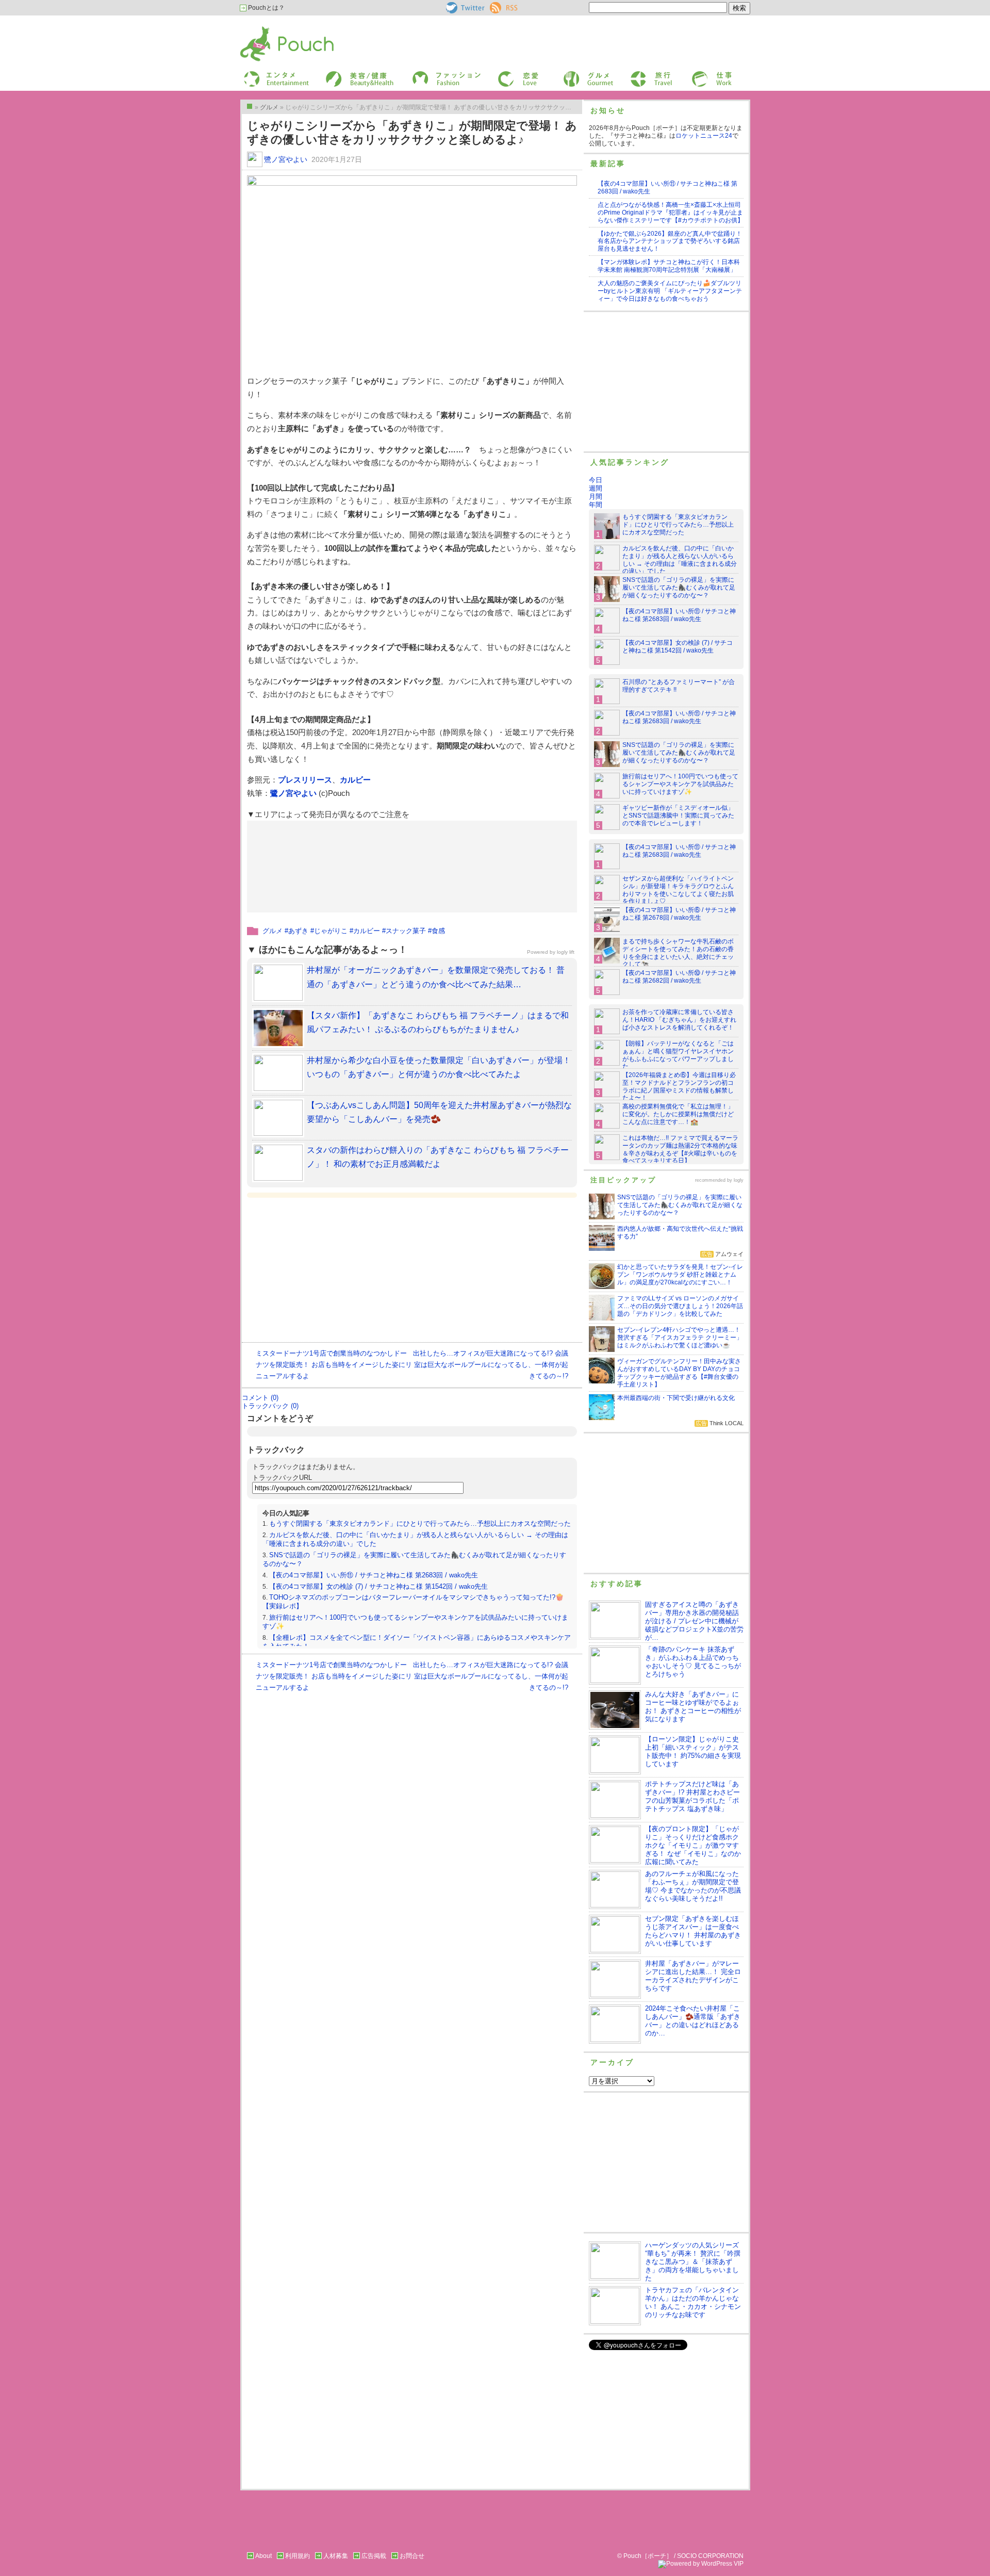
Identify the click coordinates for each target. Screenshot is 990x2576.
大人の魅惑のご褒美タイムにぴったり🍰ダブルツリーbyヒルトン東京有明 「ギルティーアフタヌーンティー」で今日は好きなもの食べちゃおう (670, 291)
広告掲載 (374, 2556)
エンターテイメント (273, 74)
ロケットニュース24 (704, 136)
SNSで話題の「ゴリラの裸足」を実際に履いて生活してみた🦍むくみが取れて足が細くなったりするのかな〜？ (679, 588)
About (263, 2556)
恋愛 (503, 74)
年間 (596, 505)
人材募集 (336, 2556)
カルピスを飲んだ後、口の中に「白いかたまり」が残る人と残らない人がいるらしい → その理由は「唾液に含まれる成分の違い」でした (680, 560)
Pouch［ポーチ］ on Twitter (464, 8)
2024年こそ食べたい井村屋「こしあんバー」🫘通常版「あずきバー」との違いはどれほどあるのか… (693, 2021)
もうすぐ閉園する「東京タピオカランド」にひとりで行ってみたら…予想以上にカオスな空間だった (420, 1523)
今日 (596, 480)
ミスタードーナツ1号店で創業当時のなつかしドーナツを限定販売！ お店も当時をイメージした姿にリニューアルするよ (334, 1365)
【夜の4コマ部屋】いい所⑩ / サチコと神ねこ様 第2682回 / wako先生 (679, 977)
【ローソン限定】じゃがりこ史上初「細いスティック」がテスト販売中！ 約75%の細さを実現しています (693, 1751)
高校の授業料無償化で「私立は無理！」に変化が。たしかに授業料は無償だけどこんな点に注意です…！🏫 (678, 1114)
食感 (438, 931)
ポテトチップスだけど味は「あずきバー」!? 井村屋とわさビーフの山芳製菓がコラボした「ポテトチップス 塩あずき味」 (692, 1796)
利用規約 (298, 2556)
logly (739, 1180)
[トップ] (250, 106)
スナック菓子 (406, 931)
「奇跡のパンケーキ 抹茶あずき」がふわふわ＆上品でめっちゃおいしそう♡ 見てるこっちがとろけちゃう (693, 1662)
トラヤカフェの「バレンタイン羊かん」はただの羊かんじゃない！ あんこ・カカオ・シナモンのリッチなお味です (693, 2302)
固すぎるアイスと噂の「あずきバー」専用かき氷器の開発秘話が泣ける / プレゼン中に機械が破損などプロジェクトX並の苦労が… (694, 1621)
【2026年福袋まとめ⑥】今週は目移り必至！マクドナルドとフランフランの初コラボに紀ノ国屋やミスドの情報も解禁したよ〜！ (679, 1087)
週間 (596, 488)
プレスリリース (305, 780)
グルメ (572, 74)
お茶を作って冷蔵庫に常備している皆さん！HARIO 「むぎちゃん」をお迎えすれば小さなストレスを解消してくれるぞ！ (679, 1020)
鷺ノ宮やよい (286, 159)
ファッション (430, 74)
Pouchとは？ (266, 8)
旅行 (636, 74)
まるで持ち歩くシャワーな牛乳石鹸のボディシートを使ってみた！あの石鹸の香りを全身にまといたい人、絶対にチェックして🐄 (678, 953)
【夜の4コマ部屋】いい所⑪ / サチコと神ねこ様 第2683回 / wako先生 (374, 1575)
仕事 (697, 74)
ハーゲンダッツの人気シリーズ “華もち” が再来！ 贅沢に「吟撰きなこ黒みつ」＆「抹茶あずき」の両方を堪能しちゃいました (693, 2262)
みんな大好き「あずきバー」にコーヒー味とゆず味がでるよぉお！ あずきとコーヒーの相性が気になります (693, 1707)
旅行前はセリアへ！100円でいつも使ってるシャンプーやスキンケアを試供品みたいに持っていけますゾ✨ (680, 784)
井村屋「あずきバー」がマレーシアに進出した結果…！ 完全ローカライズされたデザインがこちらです (693, 1976)
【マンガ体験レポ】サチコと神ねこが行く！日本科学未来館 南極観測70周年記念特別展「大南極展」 (669, 266)
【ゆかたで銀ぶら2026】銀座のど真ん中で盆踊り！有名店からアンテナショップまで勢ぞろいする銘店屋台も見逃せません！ (670, 241)
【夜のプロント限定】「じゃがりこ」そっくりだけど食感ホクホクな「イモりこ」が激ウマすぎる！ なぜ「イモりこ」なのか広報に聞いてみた (693, 1845)
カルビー (355, 780)
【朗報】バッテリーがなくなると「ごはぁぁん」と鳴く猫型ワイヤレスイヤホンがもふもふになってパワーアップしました (678, 1055)
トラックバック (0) (270, 1406)
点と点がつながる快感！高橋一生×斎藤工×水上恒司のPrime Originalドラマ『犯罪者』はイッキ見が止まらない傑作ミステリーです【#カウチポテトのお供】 (671, 213)
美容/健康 (338, 74)
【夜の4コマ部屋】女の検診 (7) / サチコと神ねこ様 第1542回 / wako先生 (378, 1586)
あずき (298, 931)
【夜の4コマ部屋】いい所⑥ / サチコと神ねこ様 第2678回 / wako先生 (679, 914)
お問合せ (412, 2556)
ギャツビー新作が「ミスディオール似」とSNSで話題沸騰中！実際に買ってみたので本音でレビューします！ (678, 816)
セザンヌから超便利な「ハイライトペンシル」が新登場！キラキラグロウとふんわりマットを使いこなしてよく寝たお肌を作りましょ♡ (678, 890)
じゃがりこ (331, 931)
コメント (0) (260, 1398)
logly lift (566, 952)
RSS (496, 6)
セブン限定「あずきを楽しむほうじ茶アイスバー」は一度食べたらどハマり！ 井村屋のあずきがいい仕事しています (693, 1931)
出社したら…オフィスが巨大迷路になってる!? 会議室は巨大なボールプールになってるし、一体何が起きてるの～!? (491, 1365)
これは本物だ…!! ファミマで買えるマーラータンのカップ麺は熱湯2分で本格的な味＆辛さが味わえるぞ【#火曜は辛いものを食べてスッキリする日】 (680, 1150)
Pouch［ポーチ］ (267, 29)
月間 (596, 496)
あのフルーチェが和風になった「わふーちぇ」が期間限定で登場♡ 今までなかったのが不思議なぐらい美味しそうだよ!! (693, 1886)
